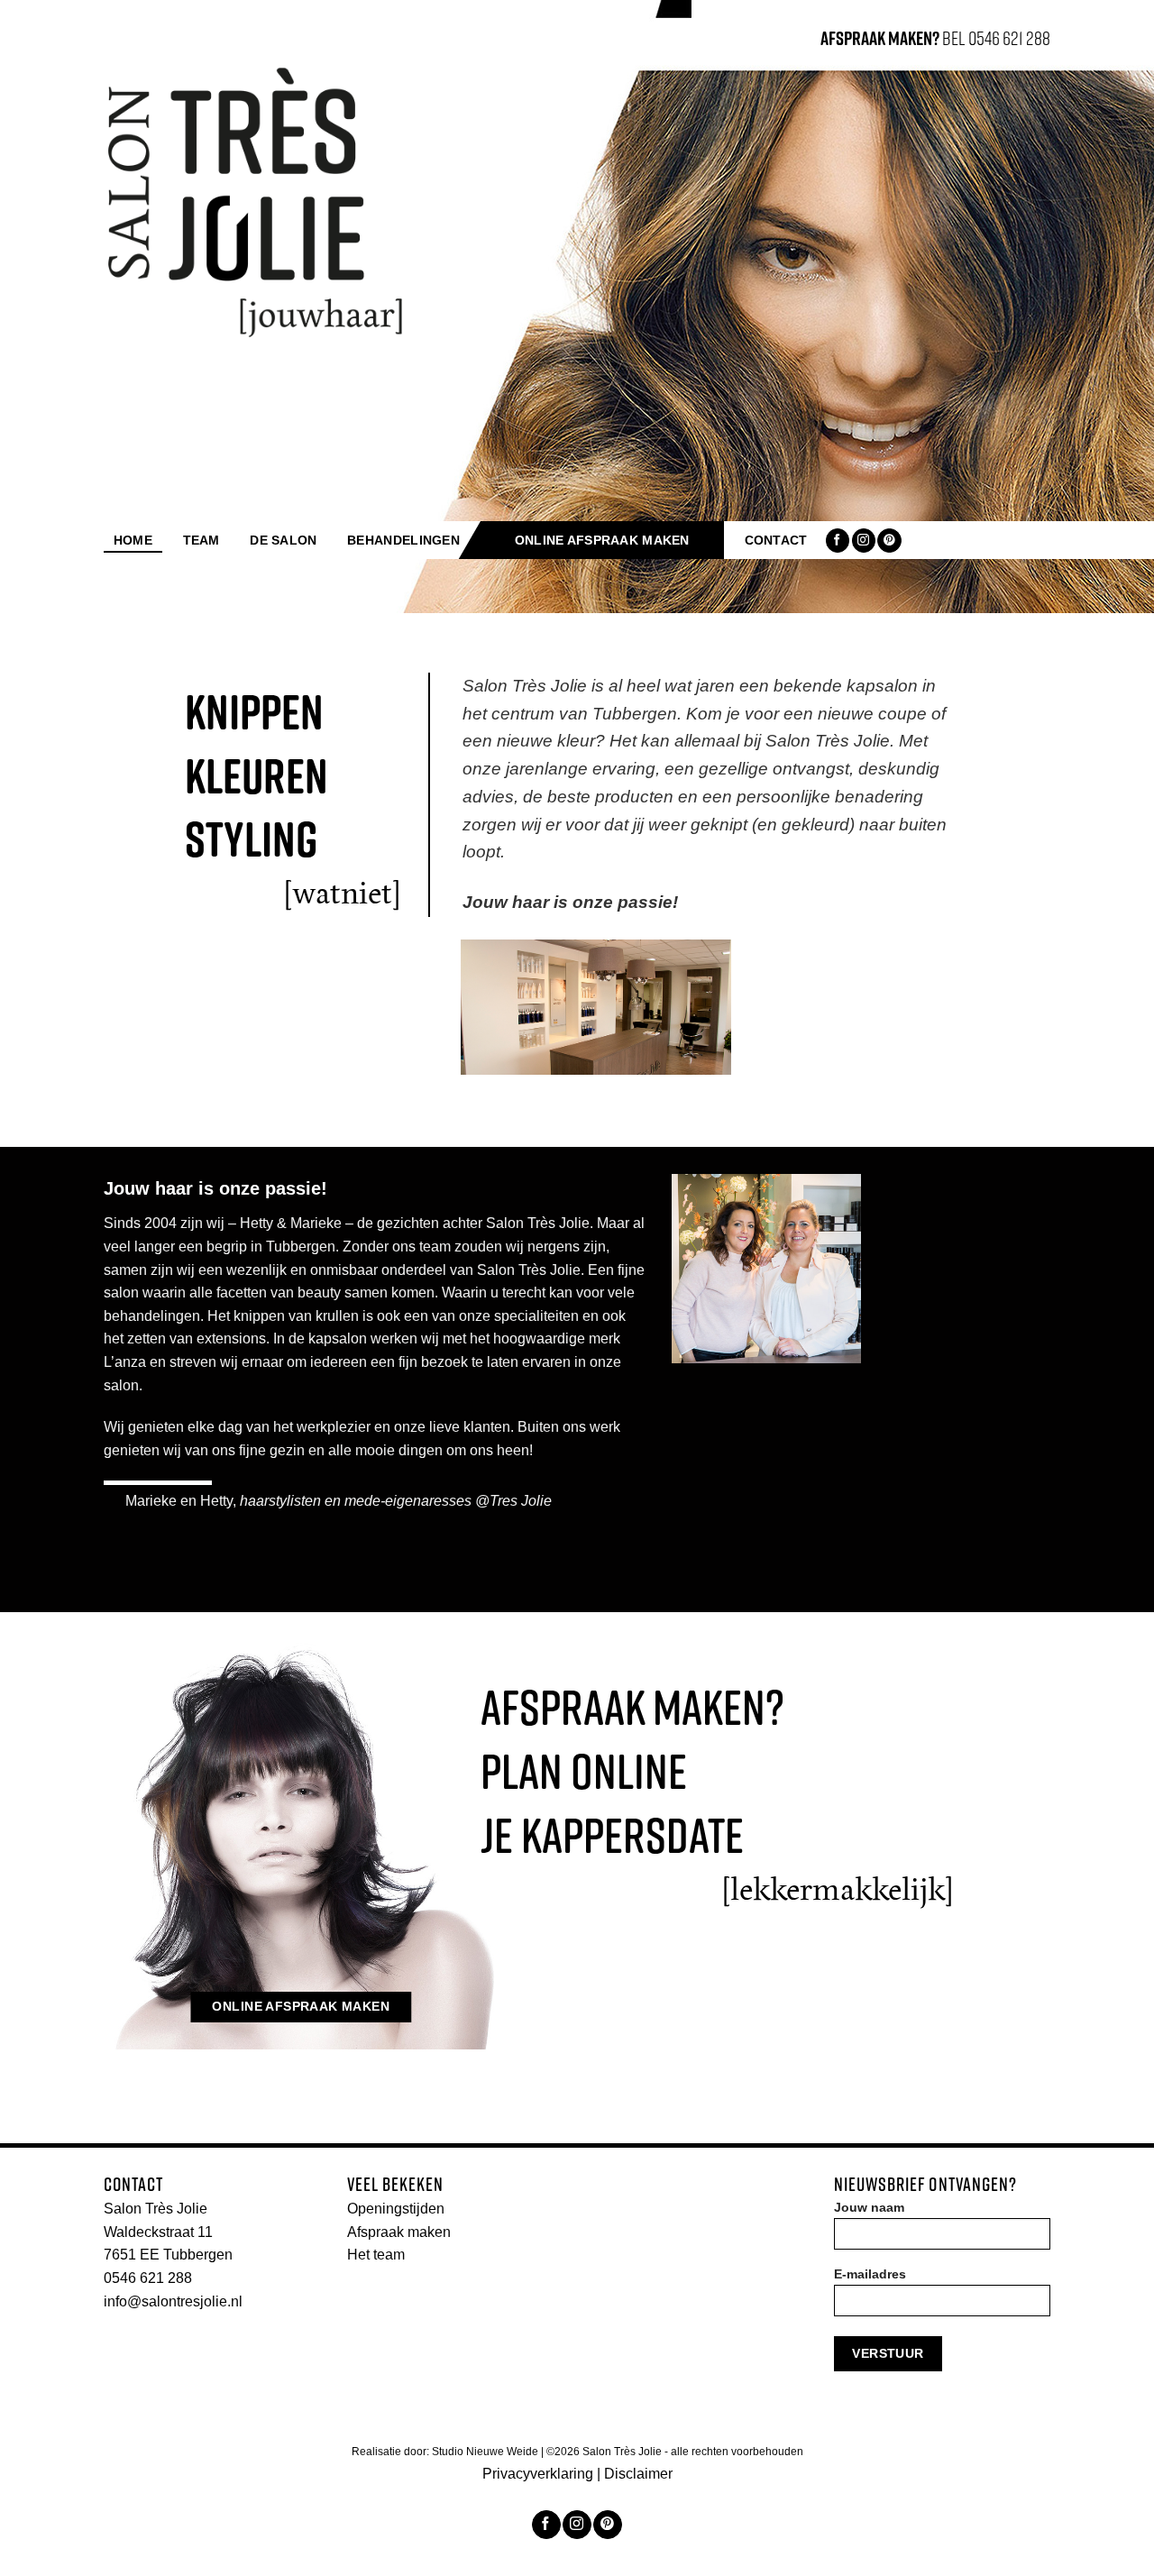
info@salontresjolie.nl (173, 2301)
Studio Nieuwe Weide (486, 2452)
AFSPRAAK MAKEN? (880, 38)
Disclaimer (638, 2474)
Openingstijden (396, 2209)
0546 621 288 (148, 2278)
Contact (776, 540)
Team (201, 540)
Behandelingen (403, 540)
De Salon (283, 540)
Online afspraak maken (602, 540)
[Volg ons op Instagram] (864, 541)
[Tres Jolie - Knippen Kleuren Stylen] (256, 202)
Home (133, 540)
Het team (376, 2255)
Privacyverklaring (538, 2474)
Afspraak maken (399, 2232)
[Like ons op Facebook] (838, 541)
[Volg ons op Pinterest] (889, 541)
